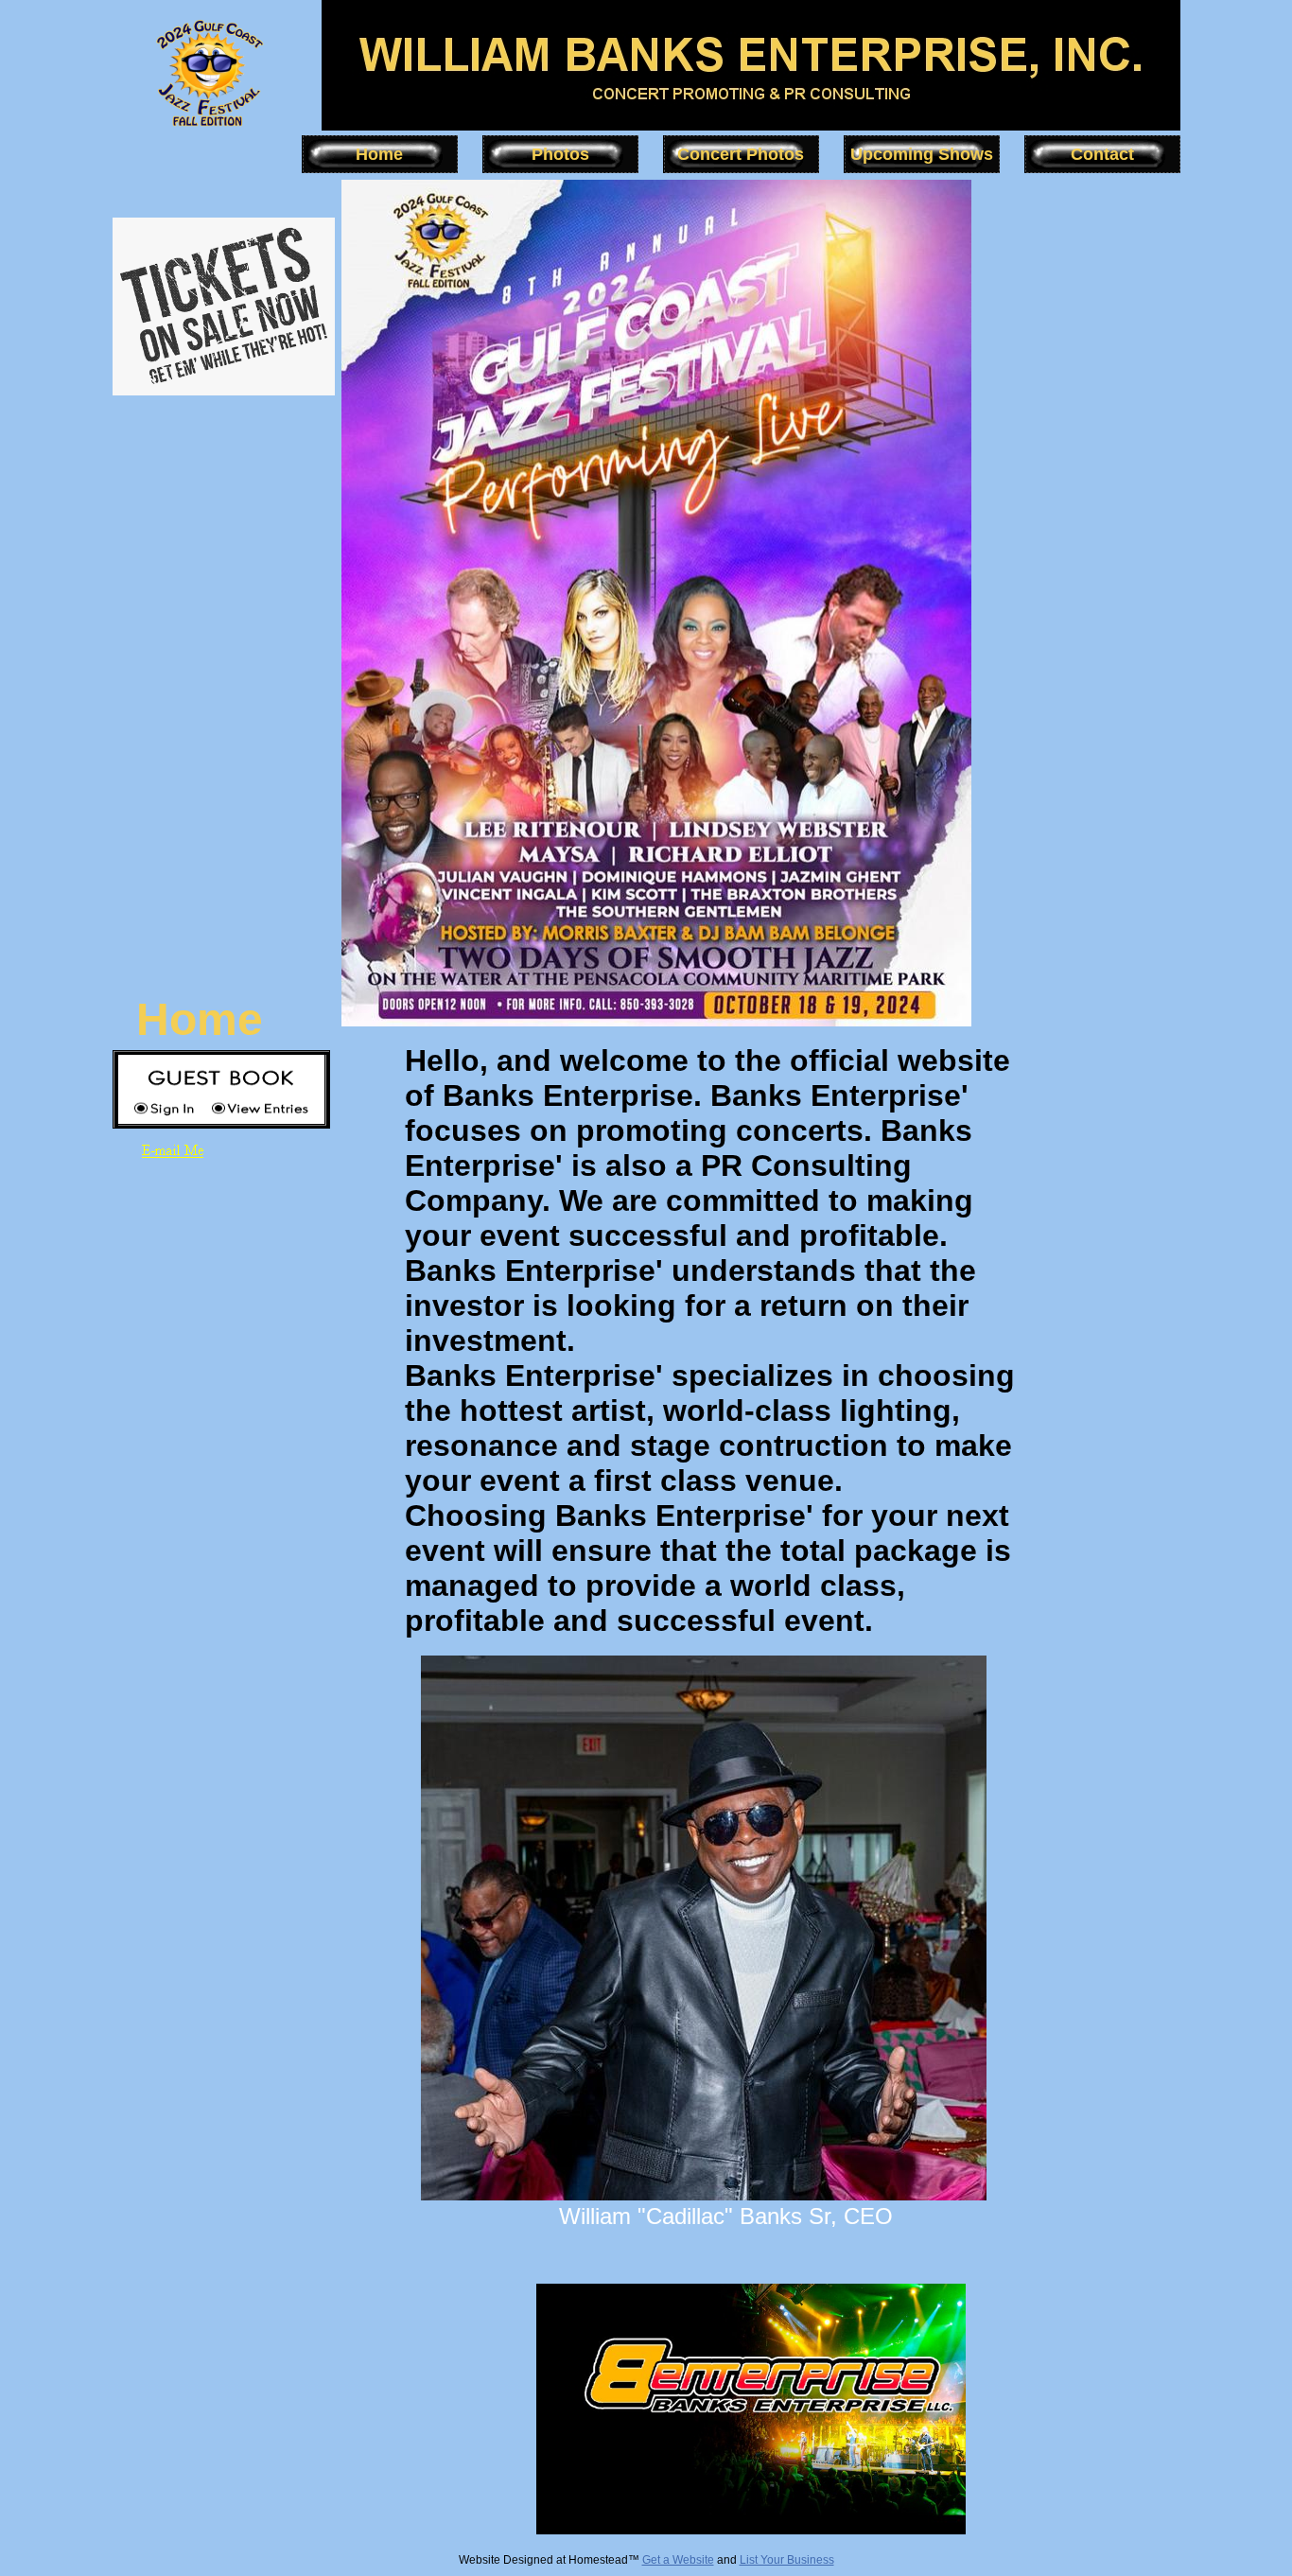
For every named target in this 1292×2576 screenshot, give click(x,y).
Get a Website (678, 2560)
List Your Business (787, 2560)
